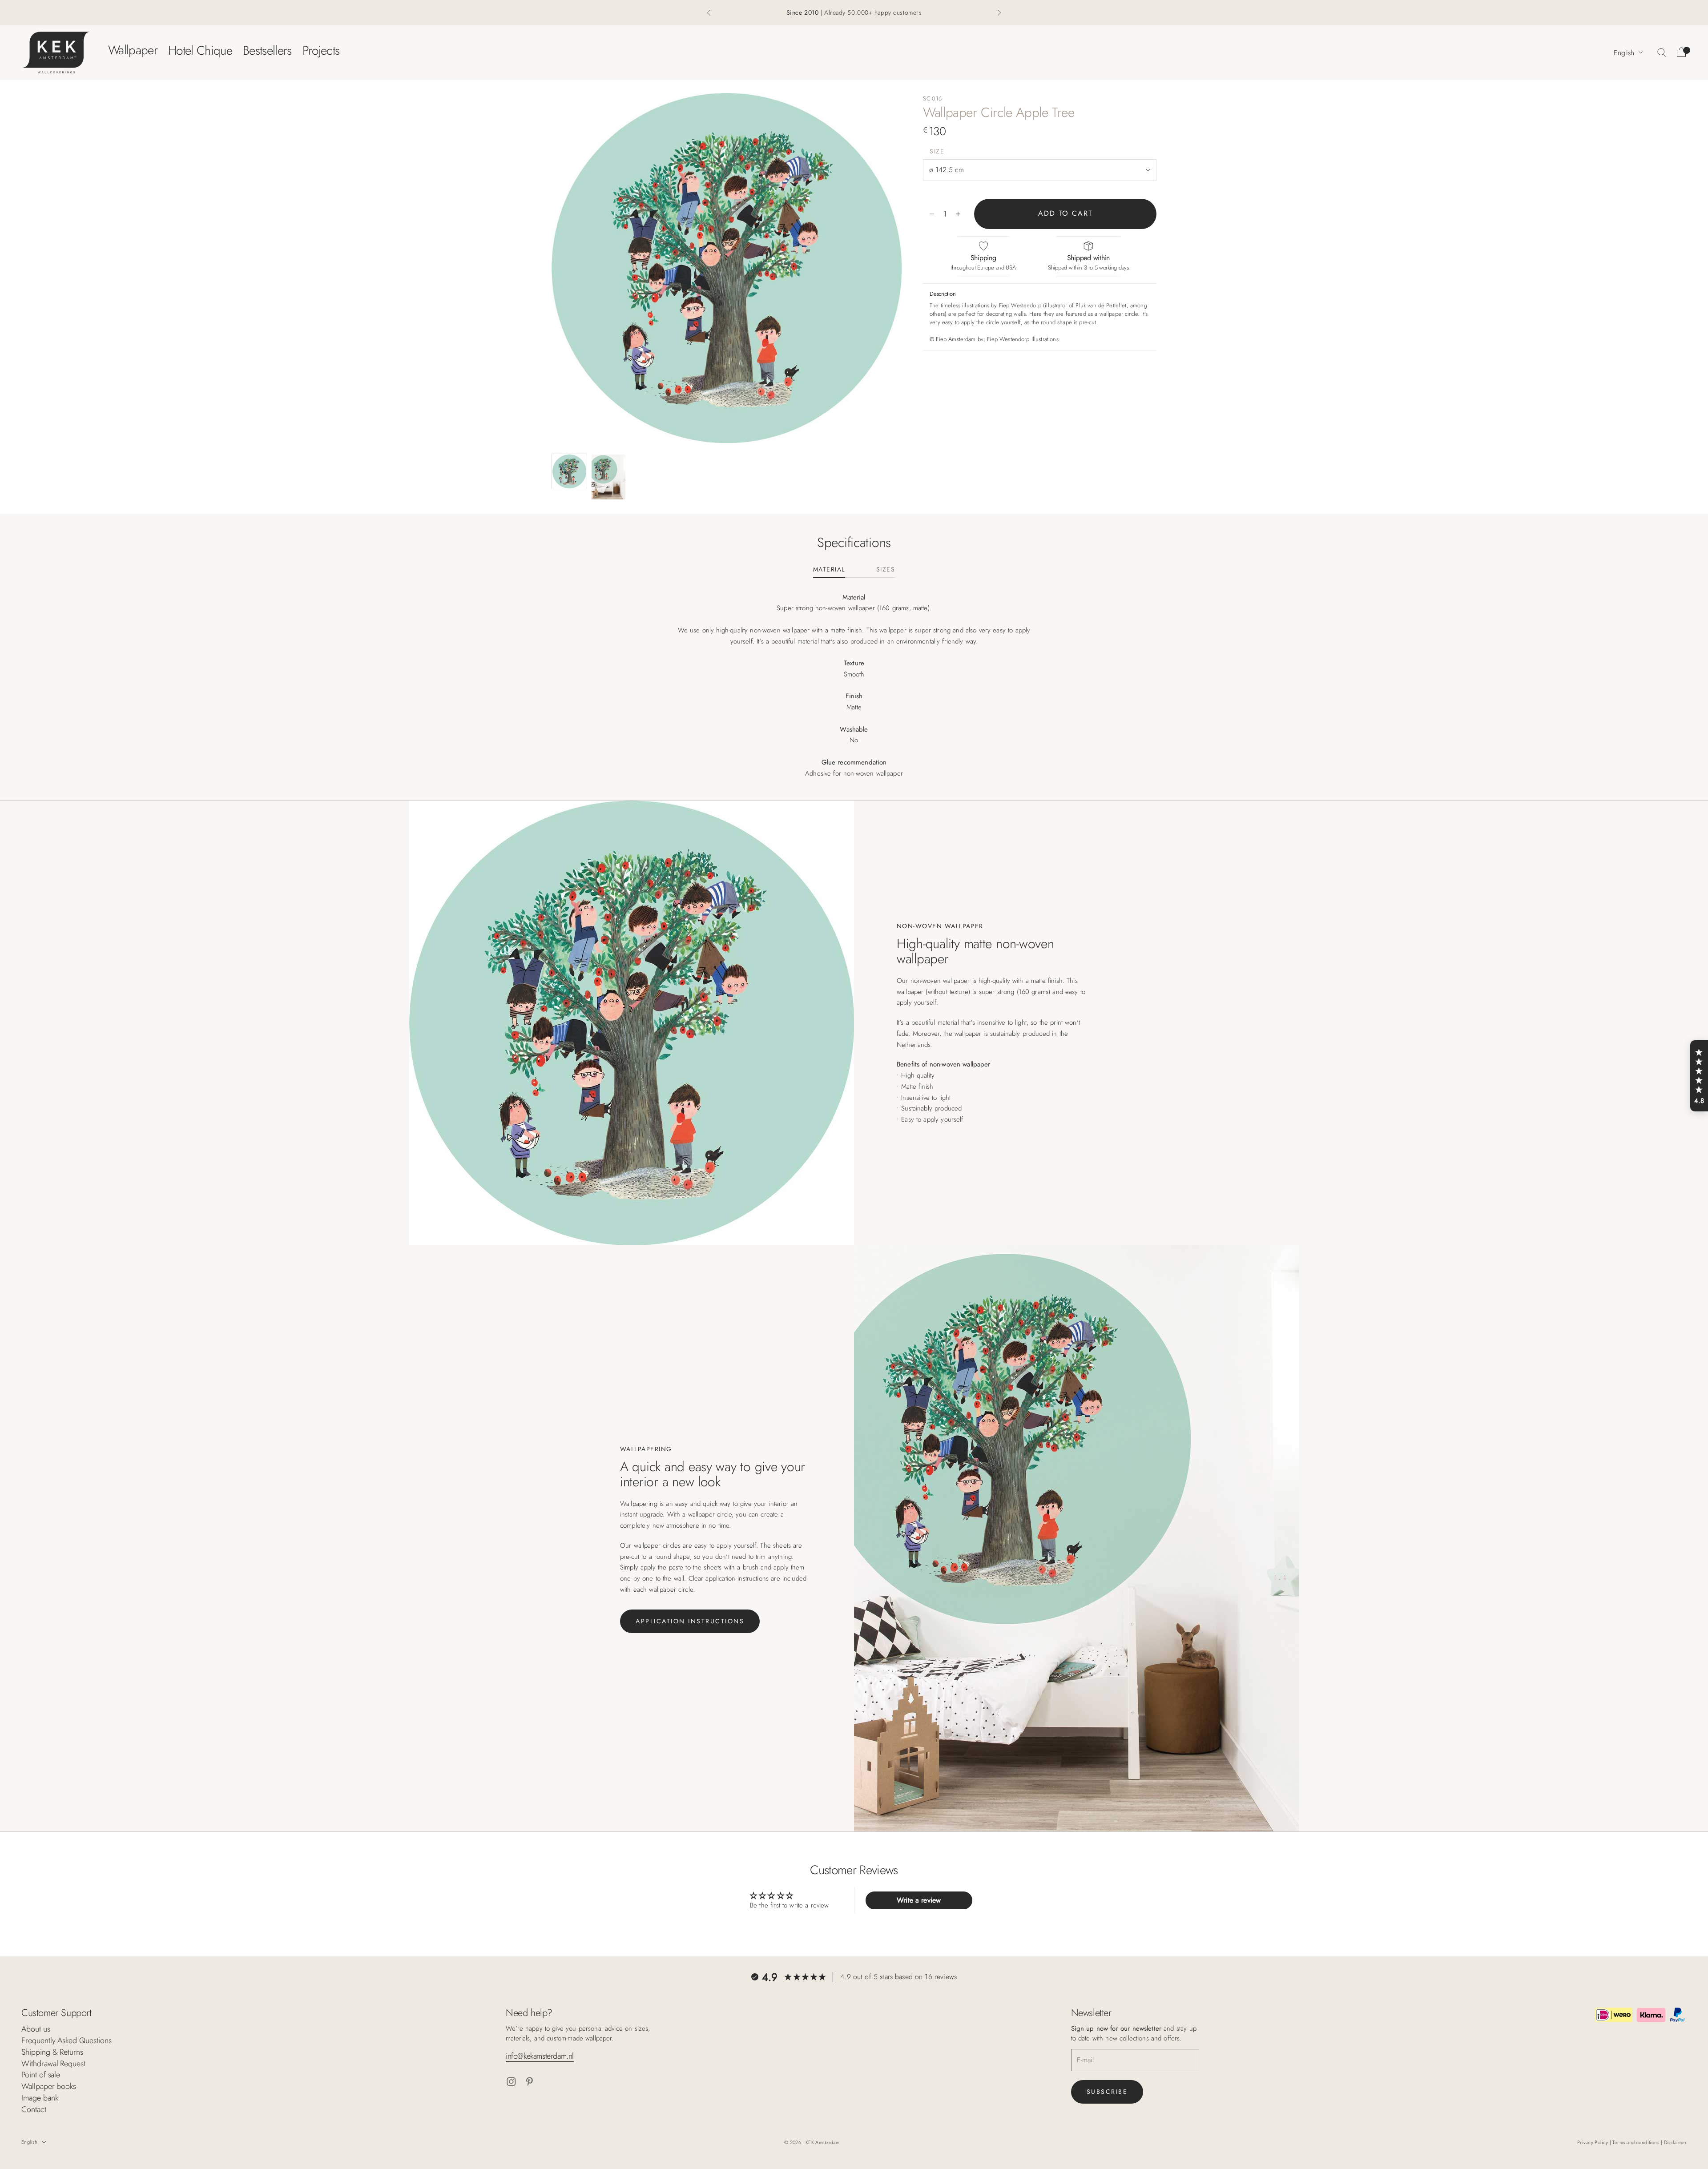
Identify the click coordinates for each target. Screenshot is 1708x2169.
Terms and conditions (1636, 2142)
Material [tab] (829, 570)
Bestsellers (267, 50)
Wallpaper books (49, 2086)
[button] (1699, 1076)
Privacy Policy (1593, 2142)
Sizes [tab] (886, 570)
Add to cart (1065, 214)
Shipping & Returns (52, 2052)
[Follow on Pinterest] (530, 2082)
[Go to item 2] (608, 477)
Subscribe (1107, 2092)
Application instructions (690, 1621)
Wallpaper (133, 50)
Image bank (40, 2098)
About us (36, 2029)
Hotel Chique (200, 50)
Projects (321, 50)
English (1624, 52)
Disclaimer (1675, 2142)
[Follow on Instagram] (511, 2082)
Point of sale (41, 2075)
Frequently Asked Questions (66, 2040)
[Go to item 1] (569, 471)
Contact (34, 2109)
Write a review (919, 1900)
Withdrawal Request (53, 2064)
